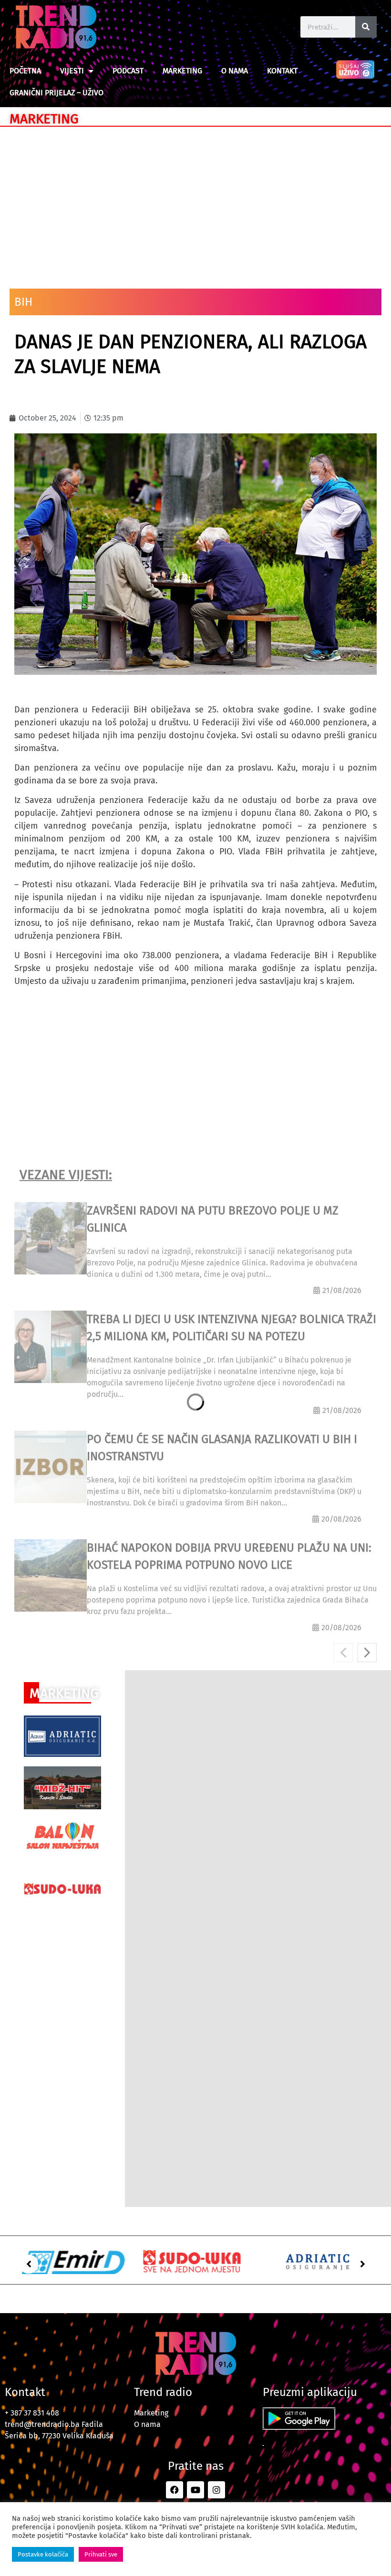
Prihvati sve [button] (101, 2554)
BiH (23, 302)
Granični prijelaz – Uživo (57, 93)
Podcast (128, 71)
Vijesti (72, 71)
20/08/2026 (341, 1519)
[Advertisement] (195, 203)
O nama (235, 71)
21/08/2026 (342, 1290)
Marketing (182, 71)
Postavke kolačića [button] (43, 2554)
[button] (29, 2264)
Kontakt (282, 71)
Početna (25, 71)
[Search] (366, 27)
